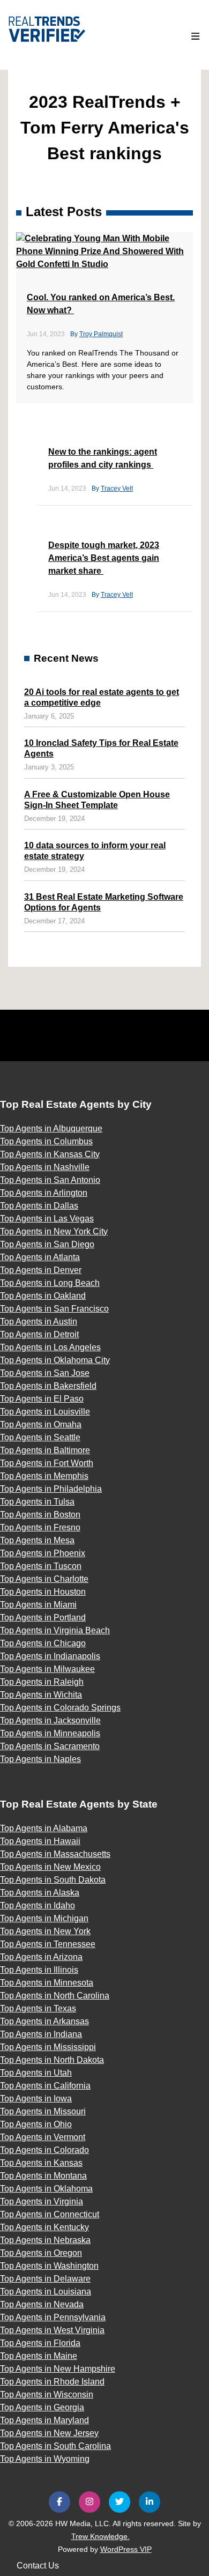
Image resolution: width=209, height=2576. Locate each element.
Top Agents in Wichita (41, 1695)
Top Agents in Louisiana (46, 2292)
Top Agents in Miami (38, 1605)
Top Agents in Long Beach (50, 1283)
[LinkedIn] (150, 2502)
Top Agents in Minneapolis (50, 1733)
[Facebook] (59, 2502)
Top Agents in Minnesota (47, 1983)
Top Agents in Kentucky (44, 2227)
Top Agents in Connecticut (50, 2214)
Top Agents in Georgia (42, 2407)
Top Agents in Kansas (41, 2163)
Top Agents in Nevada (42, 2304)
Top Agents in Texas (38, 2008)
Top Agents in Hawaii (40, 1841)
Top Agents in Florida (40, 2343)
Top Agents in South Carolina (55, 2446)
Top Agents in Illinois (39, 1970)
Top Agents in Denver (41, 1270)
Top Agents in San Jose (45, 1373)
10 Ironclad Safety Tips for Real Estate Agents (101, 748)
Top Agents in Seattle (40, 1437)
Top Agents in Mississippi (48, 2047)
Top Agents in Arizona (41, 1957)
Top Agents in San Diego (47, 1244)
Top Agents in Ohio (36, 2124)
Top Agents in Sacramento (50, 1746)
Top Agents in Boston (40, 1515)
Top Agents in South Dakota (53, 1880)
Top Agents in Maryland (44, 2420)
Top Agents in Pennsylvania (53, 2317)
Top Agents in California (45, 2086)
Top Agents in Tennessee (48, 1944)
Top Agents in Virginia (42, 2201)
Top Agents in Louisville (45, 1412)
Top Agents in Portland (43, 1618)
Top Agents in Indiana (41, 2034)
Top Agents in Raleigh (42, 1682)
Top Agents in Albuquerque (51, 1128)
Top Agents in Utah (36, 2073)
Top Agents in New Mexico (50, 1867)
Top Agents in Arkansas (44, 2021)
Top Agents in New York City (54, 1231)
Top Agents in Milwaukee (47, 1669)
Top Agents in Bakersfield (48, 1386)
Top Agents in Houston (43, 1592)
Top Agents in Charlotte (44, 1579)
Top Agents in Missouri (43, 2111)
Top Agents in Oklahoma (46, 2189)
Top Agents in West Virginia (52, 2330)
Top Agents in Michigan (44, 1918)
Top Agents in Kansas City (50, 1154)
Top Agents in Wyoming (45, 2459)
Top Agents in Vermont (43, 2137)
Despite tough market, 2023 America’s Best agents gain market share (104, 558)
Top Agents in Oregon (41, 2253)
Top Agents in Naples (40, 1759)
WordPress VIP (126, 2549)
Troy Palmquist (101, 334)
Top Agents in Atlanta (40, 1257)
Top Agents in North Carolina (55, 1996)
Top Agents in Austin (39, 1322)
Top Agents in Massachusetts (55, 1854)
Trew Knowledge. (100, 2536)
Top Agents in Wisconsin (47, 2394)
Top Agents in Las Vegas (47, 1219)
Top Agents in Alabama (44, 1828)
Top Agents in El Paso (42, 1399)
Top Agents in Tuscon (41, 1566)
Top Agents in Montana (43, 2176)
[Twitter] (120, 2502)
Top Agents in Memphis (44, 1476)
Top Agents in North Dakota (52, 2060)
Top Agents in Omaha (41, 1424)
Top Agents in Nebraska (45, 2240)
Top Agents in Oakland (43, 1296)
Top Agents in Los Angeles (50, 1347)
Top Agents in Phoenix (43, 1553)
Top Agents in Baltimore (45, 1450)
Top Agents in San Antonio (50, 1180)
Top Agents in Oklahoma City (55, 1360)
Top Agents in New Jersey (49, 2433)
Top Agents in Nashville (45, 1167)
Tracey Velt (117, 488)
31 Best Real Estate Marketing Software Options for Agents (104, 902)
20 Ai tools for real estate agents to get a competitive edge (102, 697)
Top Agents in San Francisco (54, 1309)
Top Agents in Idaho (38, 1905)
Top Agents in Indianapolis (50, 1656)
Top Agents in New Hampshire (58, 2369)
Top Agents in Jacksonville (50, 1720)
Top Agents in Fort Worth (47, 1463)
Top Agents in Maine (39, 2356)
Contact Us (38, 2566)
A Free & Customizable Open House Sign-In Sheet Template (97, 800)
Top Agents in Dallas (39, 1206)
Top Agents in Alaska (40, 1893)
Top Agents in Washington (49, 2266)
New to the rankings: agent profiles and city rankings (103, 458)
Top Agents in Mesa (37, 1540)
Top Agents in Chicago (43, 1643)
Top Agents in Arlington (44, 1193)
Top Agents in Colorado (44, 2150)
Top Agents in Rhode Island (52, 2382)
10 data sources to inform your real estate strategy (95, 851)
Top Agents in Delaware (45, 2279)
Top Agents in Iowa (36, 2098)
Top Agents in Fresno (40, 1527)
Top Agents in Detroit (39, 1334)
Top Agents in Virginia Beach (55, 1630)
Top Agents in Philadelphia (51, 1489)
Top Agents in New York (45, 1931)
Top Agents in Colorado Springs (60, 1708)
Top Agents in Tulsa (37, 1502)
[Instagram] (89, 2502)
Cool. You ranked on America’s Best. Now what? (101, 304)
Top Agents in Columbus (46, 1141)
